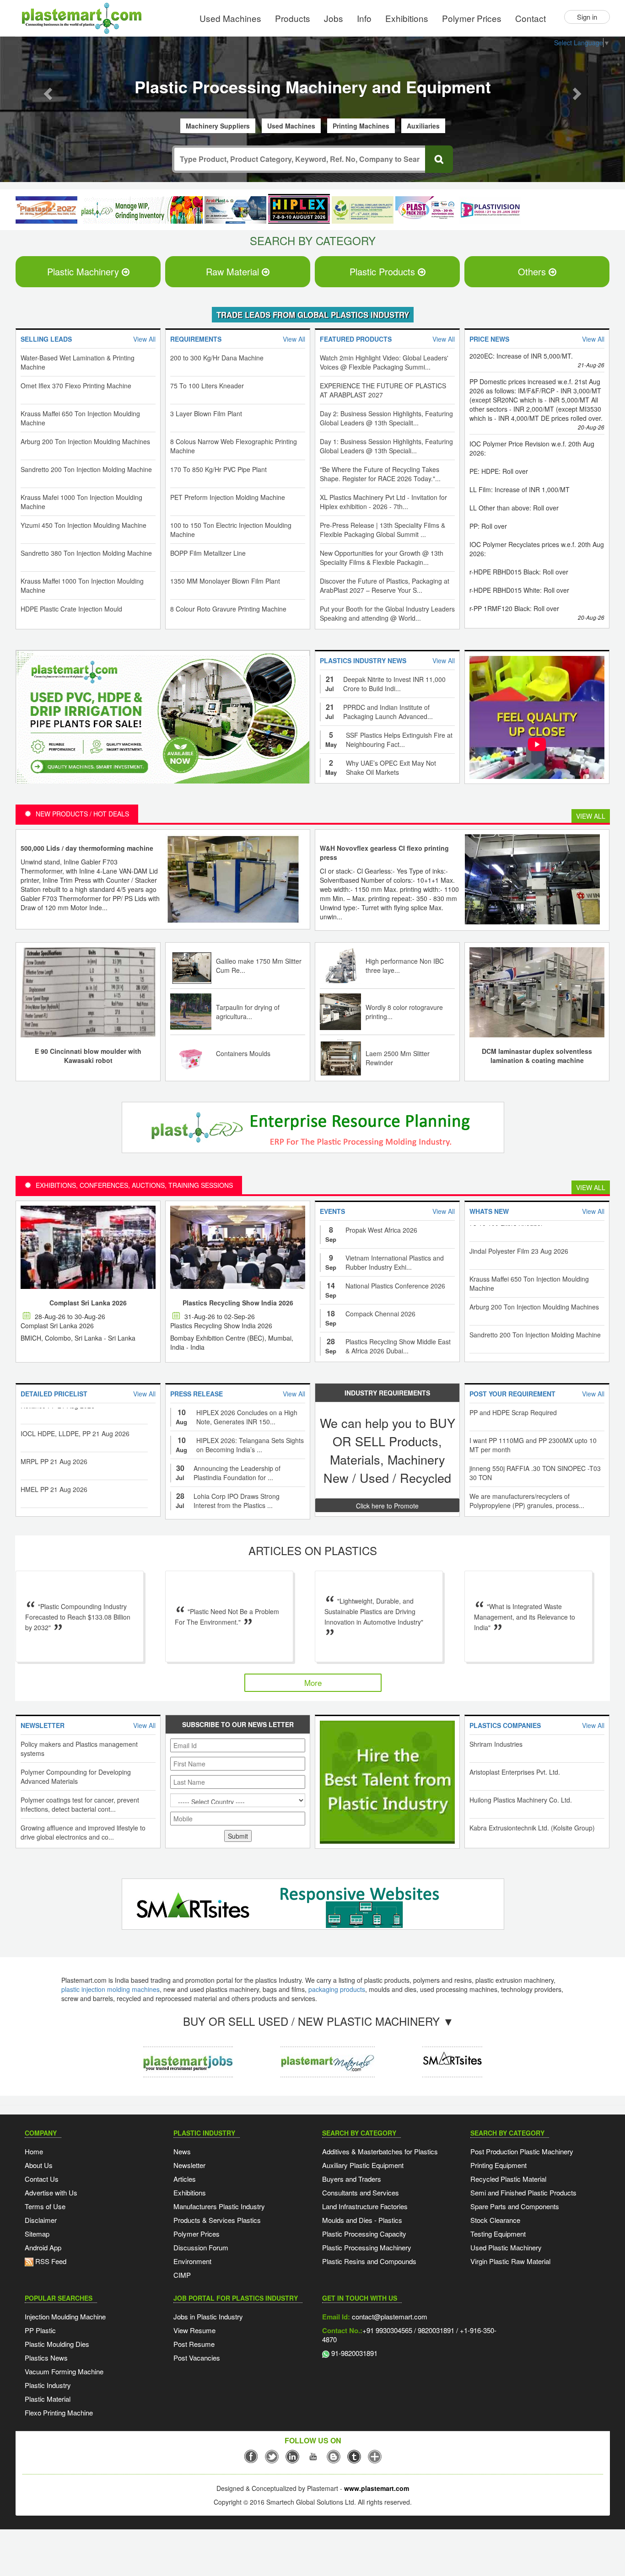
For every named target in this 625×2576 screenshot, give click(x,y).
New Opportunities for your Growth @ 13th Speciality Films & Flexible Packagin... (382, 558)
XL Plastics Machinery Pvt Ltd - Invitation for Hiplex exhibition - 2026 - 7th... (383, 503)
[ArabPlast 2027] (235, 211)
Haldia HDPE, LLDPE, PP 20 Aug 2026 (77, 1489)
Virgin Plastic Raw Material (510, 2262)
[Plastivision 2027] (490, 211)
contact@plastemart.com (389, 2317)
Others (533, 272)
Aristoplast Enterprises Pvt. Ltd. (515, 1773)
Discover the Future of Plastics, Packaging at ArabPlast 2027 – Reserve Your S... (385, 586)
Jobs (334, 18)
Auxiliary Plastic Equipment (363, 2166)
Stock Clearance (495, 2221)
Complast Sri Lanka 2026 (88, 1304)
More (313, 1683)
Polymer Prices (472, 18)
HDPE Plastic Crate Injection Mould (71, 610)
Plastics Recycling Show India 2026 (238, 1304)
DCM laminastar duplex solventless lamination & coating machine (537, 1057)
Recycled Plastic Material (508, 2180)
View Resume (194, 2331)
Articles (185, 2180)
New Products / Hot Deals (82, 815)
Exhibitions (407, 18)
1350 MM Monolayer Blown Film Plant (225, 582)
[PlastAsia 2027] (46, 211)
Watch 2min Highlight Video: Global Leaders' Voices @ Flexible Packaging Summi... (384, 363)
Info (364, 18)
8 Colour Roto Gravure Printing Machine (228, 610)
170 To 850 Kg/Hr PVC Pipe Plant (218, 470)
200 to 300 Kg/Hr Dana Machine (217, 359)
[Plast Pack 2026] (426, 211)
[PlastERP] (452, 2055)
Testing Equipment (498, 2235)
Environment (192, 2262)
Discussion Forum (201, 2248)
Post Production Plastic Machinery (522, 2152)
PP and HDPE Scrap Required (513, 1413)
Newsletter (189, 2166)
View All (591, 817)
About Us (39, 2166)
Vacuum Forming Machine (64, 2372)
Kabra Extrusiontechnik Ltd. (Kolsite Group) (532, 1829)
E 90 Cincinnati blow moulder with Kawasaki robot (88, 1057)
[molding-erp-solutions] (310, 1130)
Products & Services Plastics (217, 2221)
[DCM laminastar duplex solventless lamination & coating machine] (537, 992)
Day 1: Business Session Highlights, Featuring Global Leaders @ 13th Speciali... (386, 447)
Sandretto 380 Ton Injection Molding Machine (86, 554)
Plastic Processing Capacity (364, 2235)
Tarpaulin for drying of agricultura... (248, 1013)
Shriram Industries (496, 1745)
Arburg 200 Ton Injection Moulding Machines (85, 442)
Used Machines (230, 18)
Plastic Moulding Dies (57, 2345)
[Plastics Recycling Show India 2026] (238, 1248)
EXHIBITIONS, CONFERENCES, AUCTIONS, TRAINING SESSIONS (134, 1186)
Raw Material (234, 272)
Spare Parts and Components (515, 2207)
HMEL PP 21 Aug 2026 (54, 1461)
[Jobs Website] (188, 2055)
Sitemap (37, 2235)
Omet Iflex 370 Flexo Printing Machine (76, 386)
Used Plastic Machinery (506, 2248)
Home (34, 2152)
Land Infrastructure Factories (365, 2207)
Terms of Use (45, 2207)
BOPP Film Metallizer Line (208, 554)
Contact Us (42, 2180)
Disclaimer (41, 2221)
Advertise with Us (51, 2193)
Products (293, 18)
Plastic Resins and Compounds (369, 2262)
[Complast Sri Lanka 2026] (88, 1248)
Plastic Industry (48, 2386)
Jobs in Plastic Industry (208, 2317)
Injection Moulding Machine (65, 2317)
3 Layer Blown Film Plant (206, 414)
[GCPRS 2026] (363, 211)
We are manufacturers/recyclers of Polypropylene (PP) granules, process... (527, 1502)
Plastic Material (48, 2400)
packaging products (337, 1990)
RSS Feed (50, 2262)
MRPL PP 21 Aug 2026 (54, 1433)
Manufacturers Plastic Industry (219, 2207)
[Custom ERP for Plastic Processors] (141, 211)
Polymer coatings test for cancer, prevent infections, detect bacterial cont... (80, 1805)
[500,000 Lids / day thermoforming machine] (233, 879)
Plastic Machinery (84, 272)
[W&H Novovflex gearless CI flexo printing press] (532, 879)
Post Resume (194, 2345)
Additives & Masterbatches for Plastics (380, 2152)
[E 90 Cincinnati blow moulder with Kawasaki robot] (88, 992)
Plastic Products (384, 272)
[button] (47, 91)
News (182, 2152)
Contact (531, 18)
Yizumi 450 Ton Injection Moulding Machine (84, 526)
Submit (238, 1837)
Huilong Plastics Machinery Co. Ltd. (521, 1801)
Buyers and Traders (352, 2180)
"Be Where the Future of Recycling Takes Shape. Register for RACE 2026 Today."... (380, 475)
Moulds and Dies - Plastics (362, 2221)
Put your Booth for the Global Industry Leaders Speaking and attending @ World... (387, 614)
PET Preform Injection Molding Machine (228, 498)
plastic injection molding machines (110, 1990)
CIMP (182, 2276)
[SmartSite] (310, 1906)
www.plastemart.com (377, 2489)
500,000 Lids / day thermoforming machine (87, 849)
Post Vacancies (197, 2359)
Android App (43, 2248)
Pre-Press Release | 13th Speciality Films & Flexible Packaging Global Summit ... (383, 531)
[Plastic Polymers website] (328, 2055)
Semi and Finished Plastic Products (523, 2193)
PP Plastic (40, 2331)
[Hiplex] (299, 210)
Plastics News (46, 2359)
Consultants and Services (361, 2193)
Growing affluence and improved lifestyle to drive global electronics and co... (83, 1833)
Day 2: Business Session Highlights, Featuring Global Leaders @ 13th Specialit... (386, 419)
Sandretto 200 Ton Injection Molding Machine (86, 470)
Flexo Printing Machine (59, 2413)
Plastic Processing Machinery (367, 2248)
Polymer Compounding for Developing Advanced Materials (76, 1777)
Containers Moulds (243, 1054)
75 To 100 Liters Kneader (207, 386)
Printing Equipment (498, 2166)
